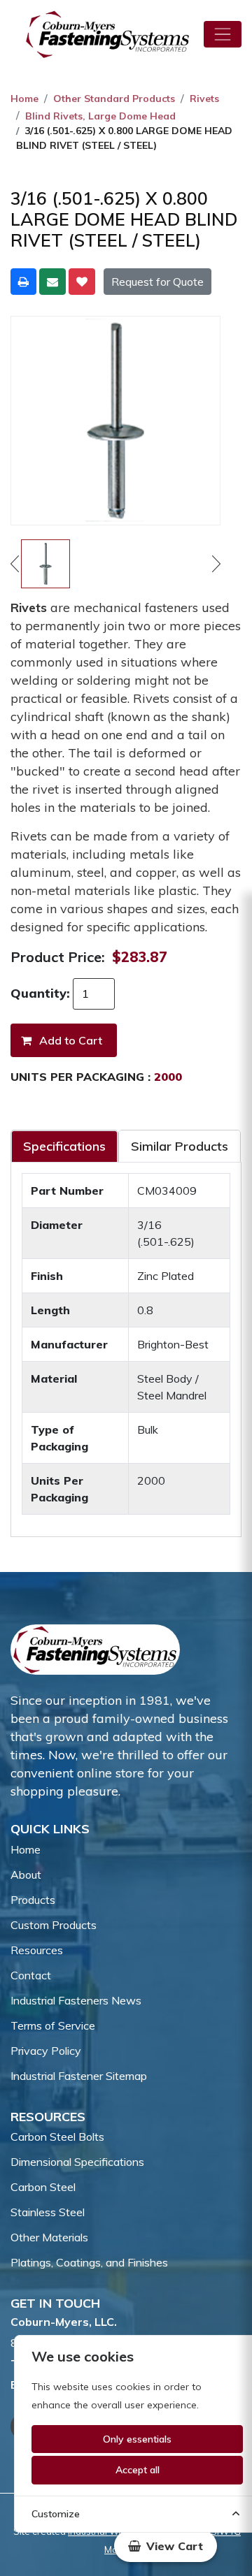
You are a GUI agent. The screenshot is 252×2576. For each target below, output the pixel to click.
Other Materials (49, 2237)
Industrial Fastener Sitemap (79, 2076)
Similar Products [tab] (180, 1146)
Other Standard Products (114, 99)
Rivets (204, 99)
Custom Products (54, 1925)
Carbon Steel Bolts (57, 2137)
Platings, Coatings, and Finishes (89, 2262)
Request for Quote (157, 282)
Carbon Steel (43, 2187)
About (26, 1875)
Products (33, 1900)
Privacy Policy (46, 2051)
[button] (166, 2546)
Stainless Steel (48, 2212)
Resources (37, 1950)
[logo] (108, 34)
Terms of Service (53, 2025)
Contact (31, 1975)
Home (24, 99)
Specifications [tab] (64, 1146)
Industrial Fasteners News (76, 2000)
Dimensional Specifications (77, 2162)
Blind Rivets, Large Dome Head (100, 116)
